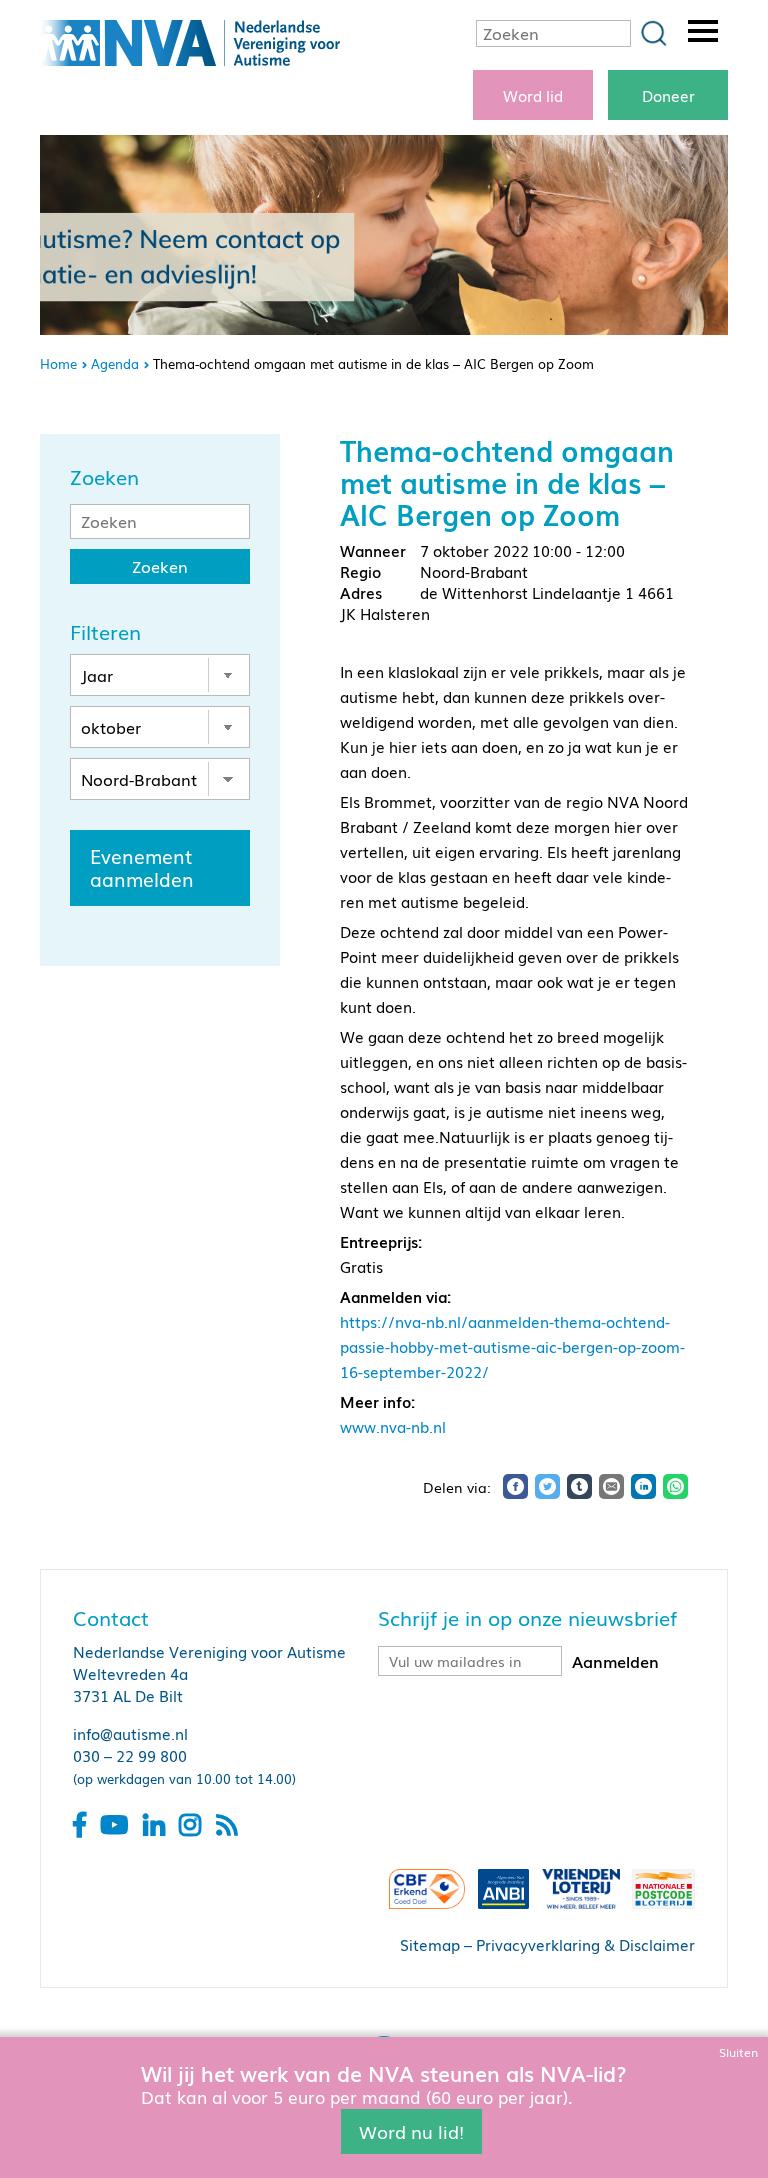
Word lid (533, 95)
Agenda (115, 363)
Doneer (668, 95)
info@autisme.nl (130, 1733)
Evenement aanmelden (142, 867)
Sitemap (430, 1944)
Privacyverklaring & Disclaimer (585, 1944)
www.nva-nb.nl (393, 1426)
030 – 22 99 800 (130, 1755)
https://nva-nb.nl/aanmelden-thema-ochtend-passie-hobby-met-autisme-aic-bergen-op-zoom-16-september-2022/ (512, 1346)
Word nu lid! (411, 2131)
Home (58, 363)
